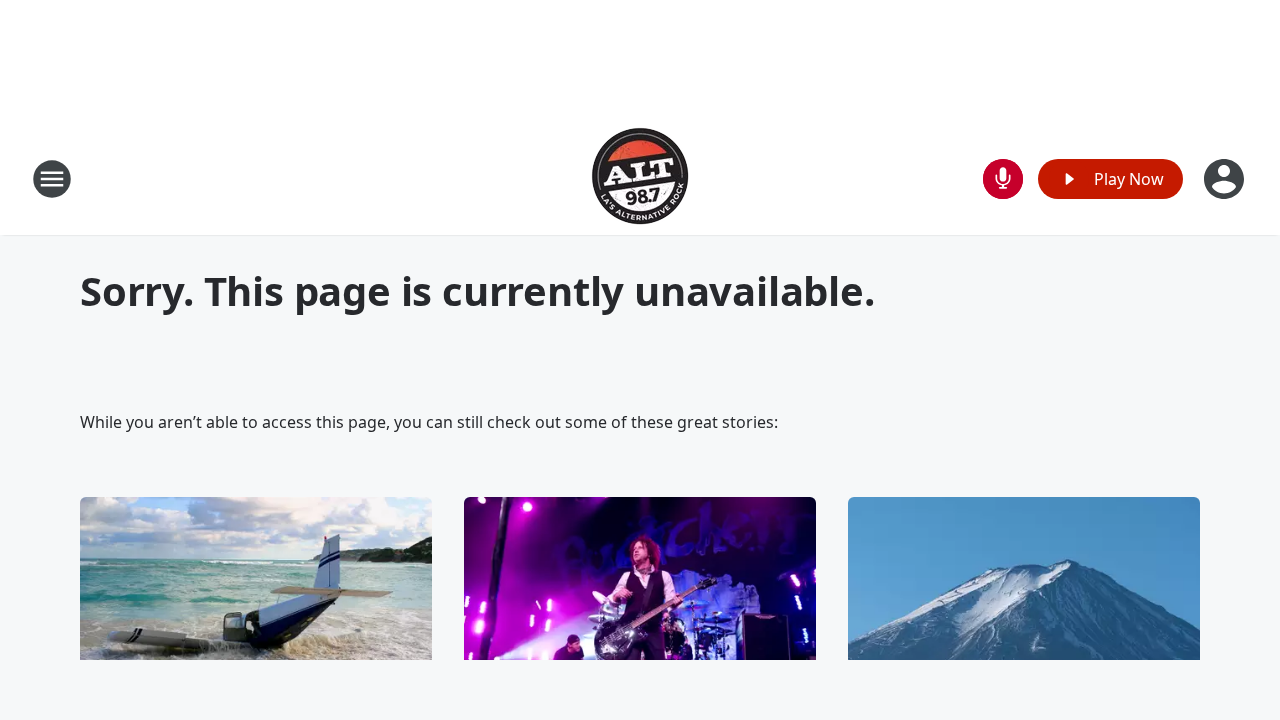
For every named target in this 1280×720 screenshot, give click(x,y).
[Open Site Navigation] (52, 179)
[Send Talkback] (1003, 179)
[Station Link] (640, 178)
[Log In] (1226, 179)
